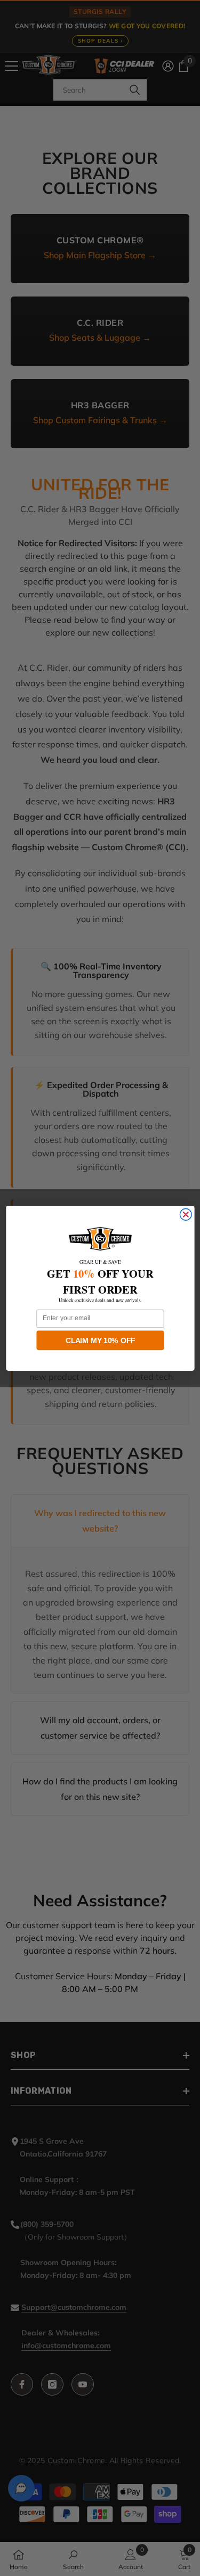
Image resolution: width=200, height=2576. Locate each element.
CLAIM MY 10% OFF (100, 1340)
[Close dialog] (186, 1214)
